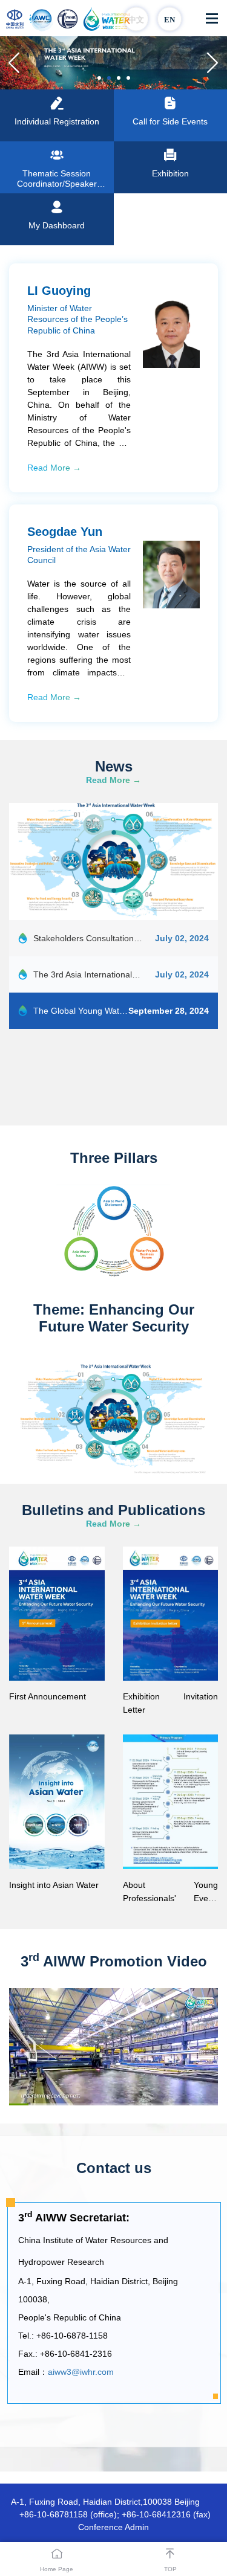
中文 (136, 20)
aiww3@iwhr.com (81, 2372)
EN (169, 20)
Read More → (54, 468)
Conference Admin (113, 2527)
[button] (213, 63)
